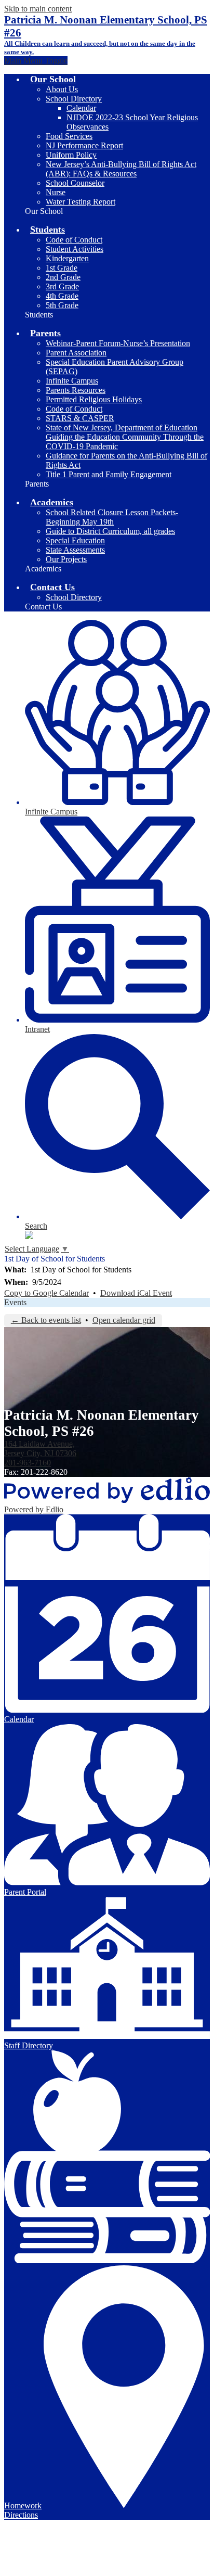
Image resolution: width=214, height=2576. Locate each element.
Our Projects (66, 559)
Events (15, 1302)
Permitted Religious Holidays (94, 399)
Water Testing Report (81, 202)
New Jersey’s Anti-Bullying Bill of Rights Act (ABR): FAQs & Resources (121, 169)
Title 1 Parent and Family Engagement (109, 474)
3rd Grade (62, 286)
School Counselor (75, 183)
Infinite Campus (72, 381)
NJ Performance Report (84, 145)
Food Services (69, 136)
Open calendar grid (124, 1320)
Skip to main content (38, 9)
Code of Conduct (74, 240)
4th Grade (62, 296)
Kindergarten (67, 258)
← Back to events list (46, 1320)
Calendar (81, 108)
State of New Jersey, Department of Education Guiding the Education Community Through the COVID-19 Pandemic (125, 437)
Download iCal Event (136, 1293)
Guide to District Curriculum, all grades (110, 531)
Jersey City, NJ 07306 (40, 1449)
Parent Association (76, 353)
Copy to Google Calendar (46, 1293)
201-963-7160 (28, 1463)
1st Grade (62, 268)
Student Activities (75, 249)
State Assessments (75, 550)
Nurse (56, 192)
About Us (62, 89)
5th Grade (62, 305)
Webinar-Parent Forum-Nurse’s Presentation (118, 343)
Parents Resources (76, 390)
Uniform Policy (71, 155)
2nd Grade (63, 277)
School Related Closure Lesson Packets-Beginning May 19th (112, 517)
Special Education (75, 540)
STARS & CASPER (80, 418)
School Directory (74, 99)
